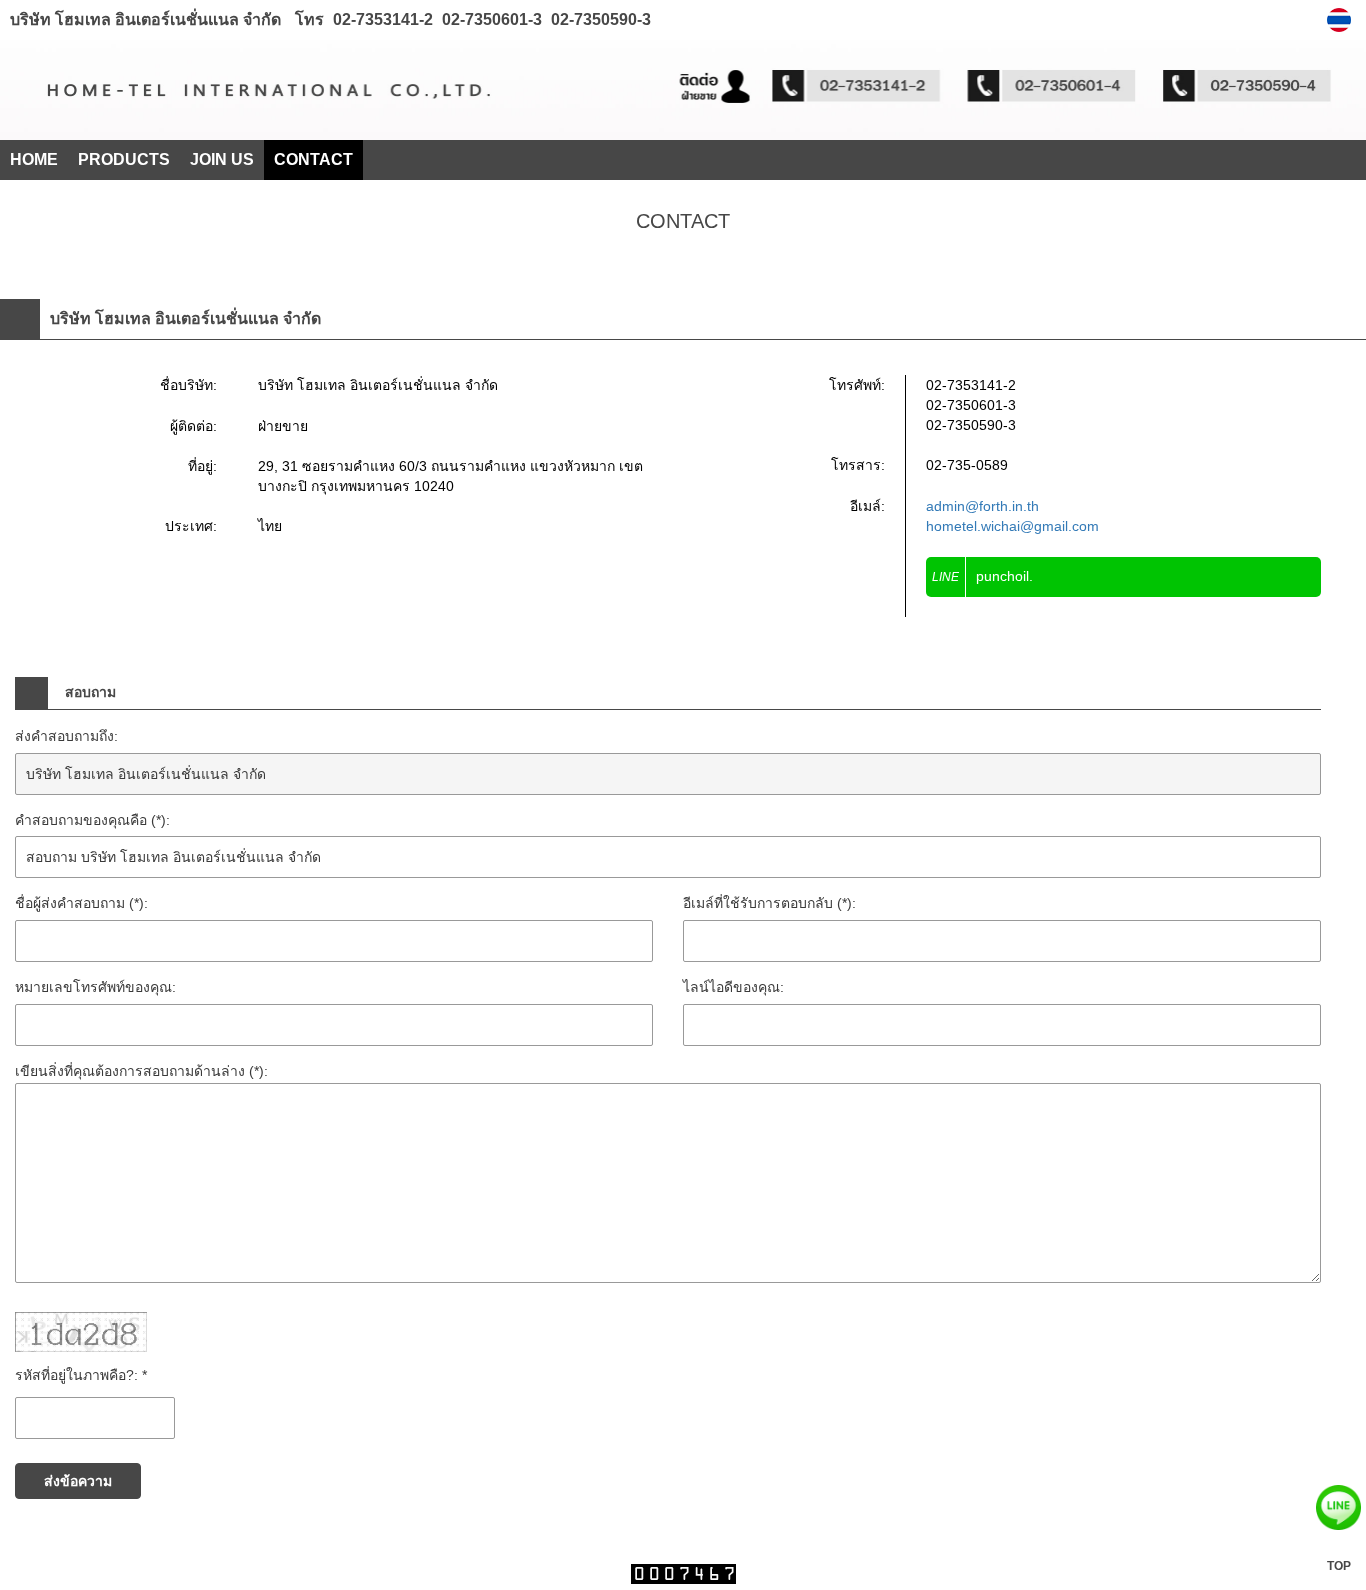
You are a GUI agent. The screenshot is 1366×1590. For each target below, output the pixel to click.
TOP (1339, 1566)
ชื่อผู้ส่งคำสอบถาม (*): (81, 903)
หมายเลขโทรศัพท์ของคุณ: (95, 987)
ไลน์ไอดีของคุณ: (733, 987)
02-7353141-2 (383, 19)
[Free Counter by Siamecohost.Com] (683, 1578)
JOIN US (222, 159)
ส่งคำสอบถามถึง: (66, 736)
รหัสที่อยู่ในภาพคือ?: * (81, 1375)
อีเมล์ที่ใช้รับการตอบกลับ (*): (769, 903)
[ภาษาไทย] (1341, 20)
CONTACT (313, 159)
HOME (34, 159)
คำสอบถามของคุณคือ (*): (92, 820)
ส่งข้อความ (78, 1481)
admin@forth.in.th (982, 506)
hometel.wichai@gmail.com (1012, 526)
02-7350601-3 (490, 19)
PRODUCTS (124, 159)
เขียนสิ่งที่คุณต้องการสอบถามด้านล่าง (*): (141, 1071)
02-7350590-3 (599, 19)
